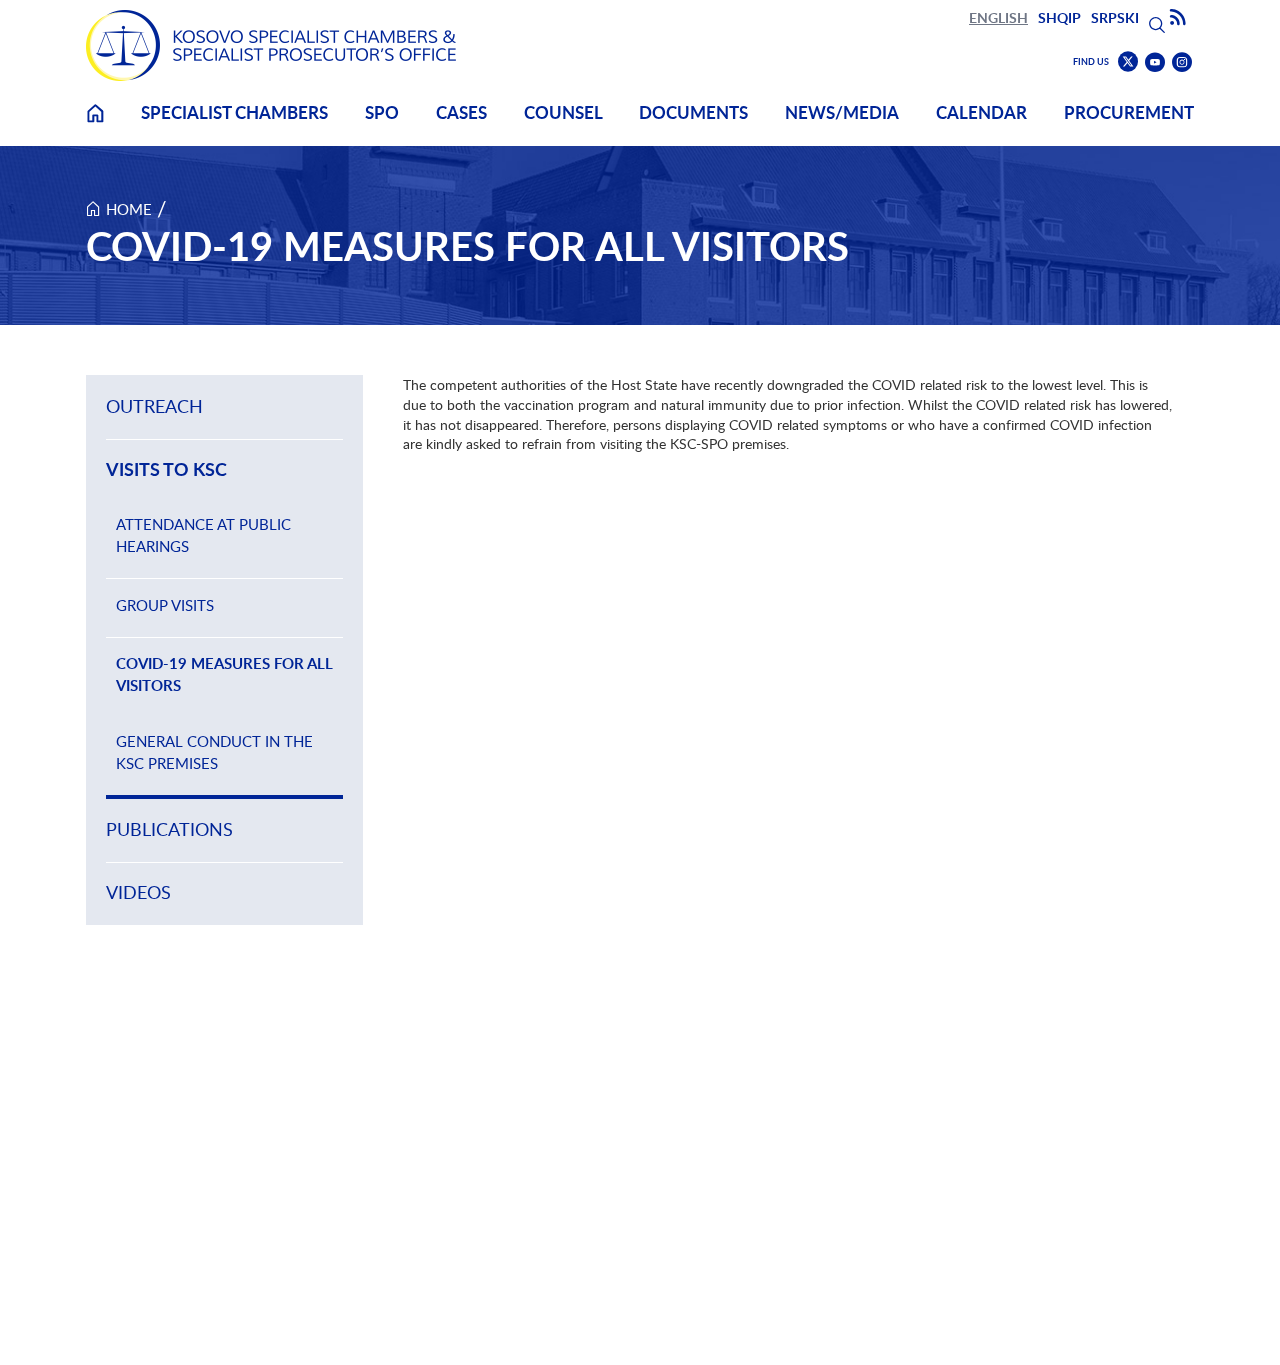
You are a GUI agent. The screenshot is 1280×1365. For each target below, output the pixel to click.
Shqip (1059, 17)
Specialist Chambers (234, 112)
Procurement (1129, 112)
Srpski (1115, 17)
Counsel (563, 112)
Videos (138, 892)
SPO (382, 112)
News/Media (842, 112)
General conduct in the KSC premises (214, 752)
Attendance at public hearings (203, 535)
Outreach (154, 406)
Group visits (165, 605)
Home (95, 125)
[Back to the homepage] (271, 45)
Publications (169, 829)
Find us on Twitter (1128, 62)
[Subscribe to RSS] (1178, 18)
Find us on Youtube (1155, 62)
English (998, 17)
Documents (693, 112)
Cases (461, 112)
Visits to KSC (166, 470)
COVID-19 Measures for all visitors (224, 674)
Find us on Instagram (1182, 62)
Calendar (981, 112)
